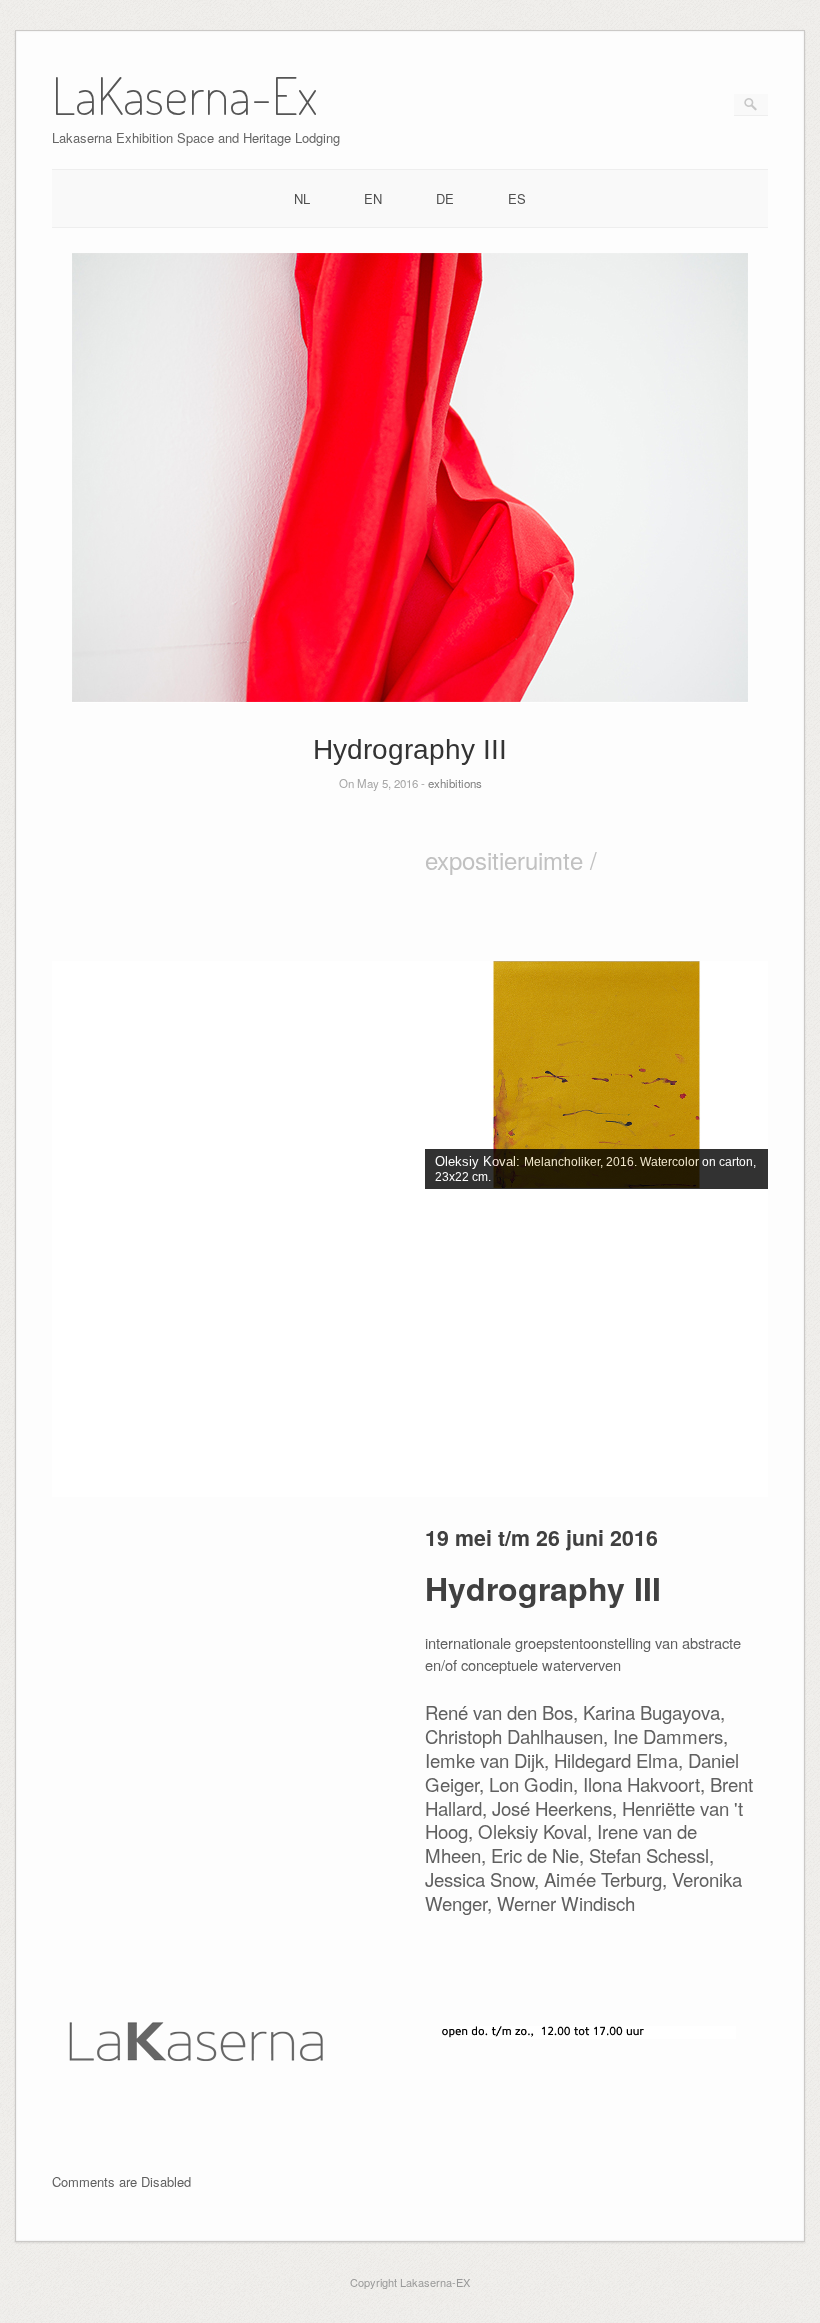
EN (373, 198)
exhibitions (455, 783)
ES (517, 198)
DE (445, 198)
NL (302, 198)
